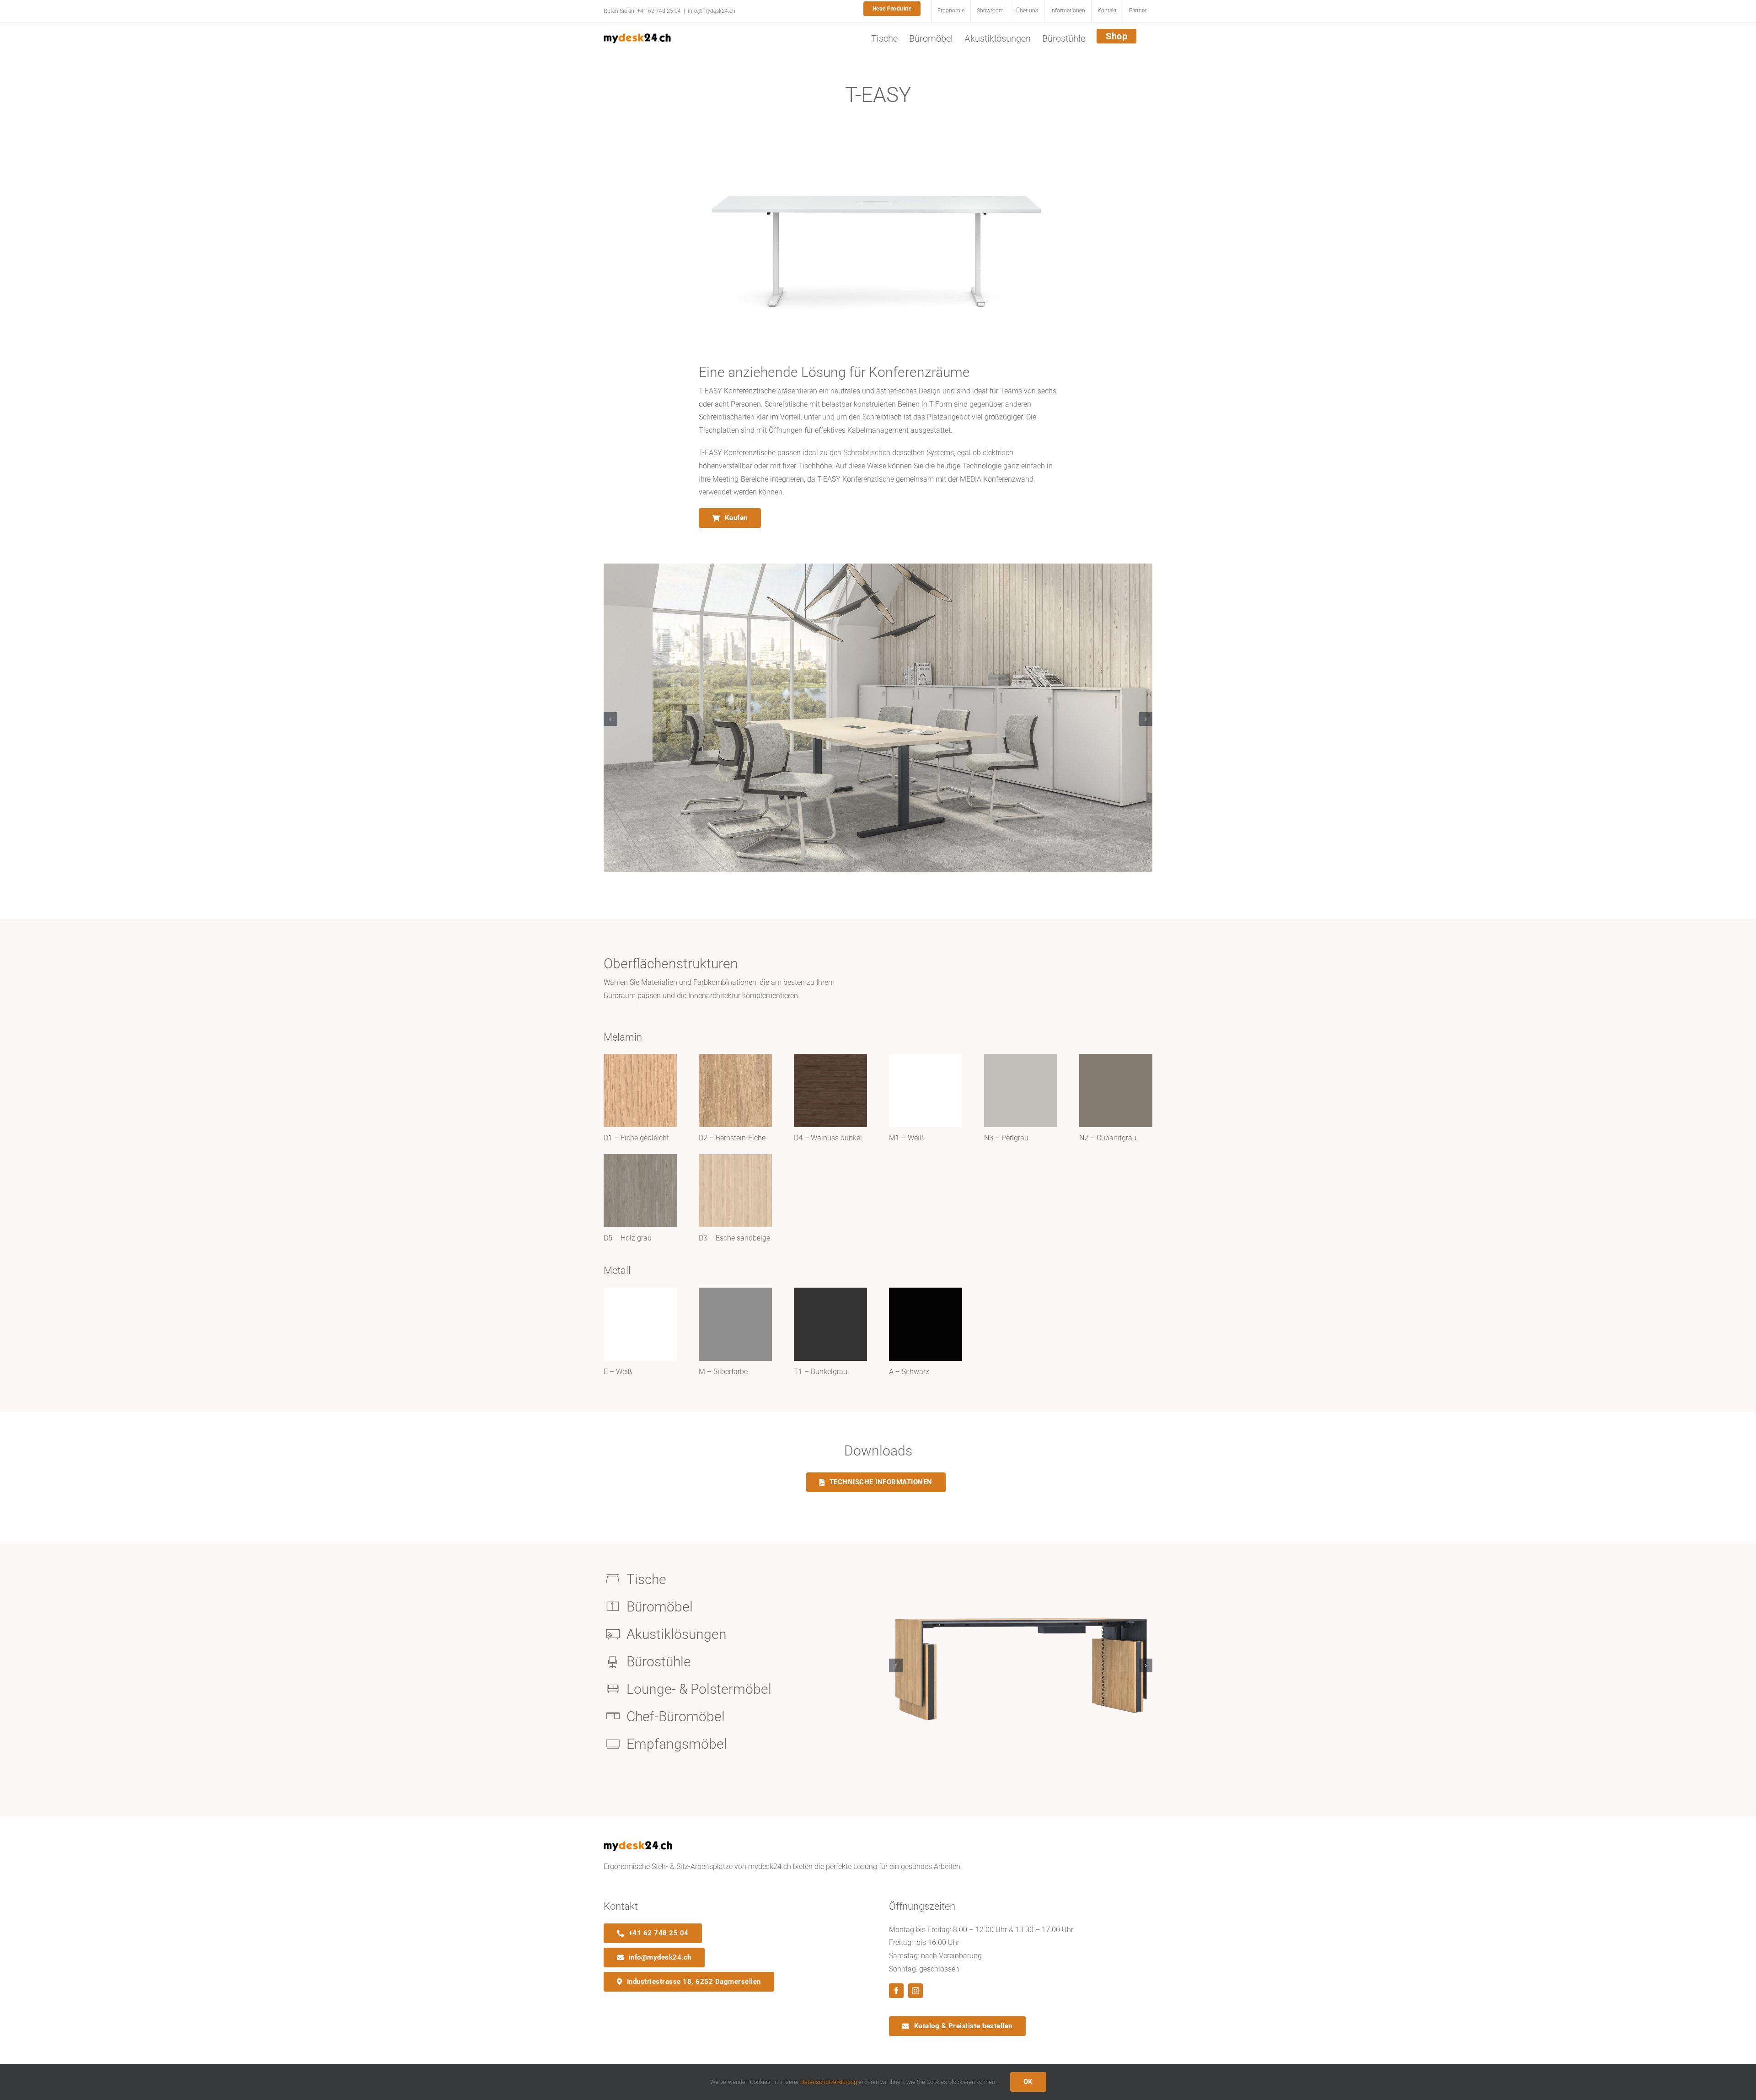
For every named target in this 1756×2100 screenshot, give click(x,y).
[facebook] (896, 1991)
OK (1028, 2082)
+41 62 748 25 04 (659, 11)
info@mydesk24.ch (712, 11)
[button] (610, 719)
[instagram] (915, 1991)
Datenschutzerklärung (829, 2082)
